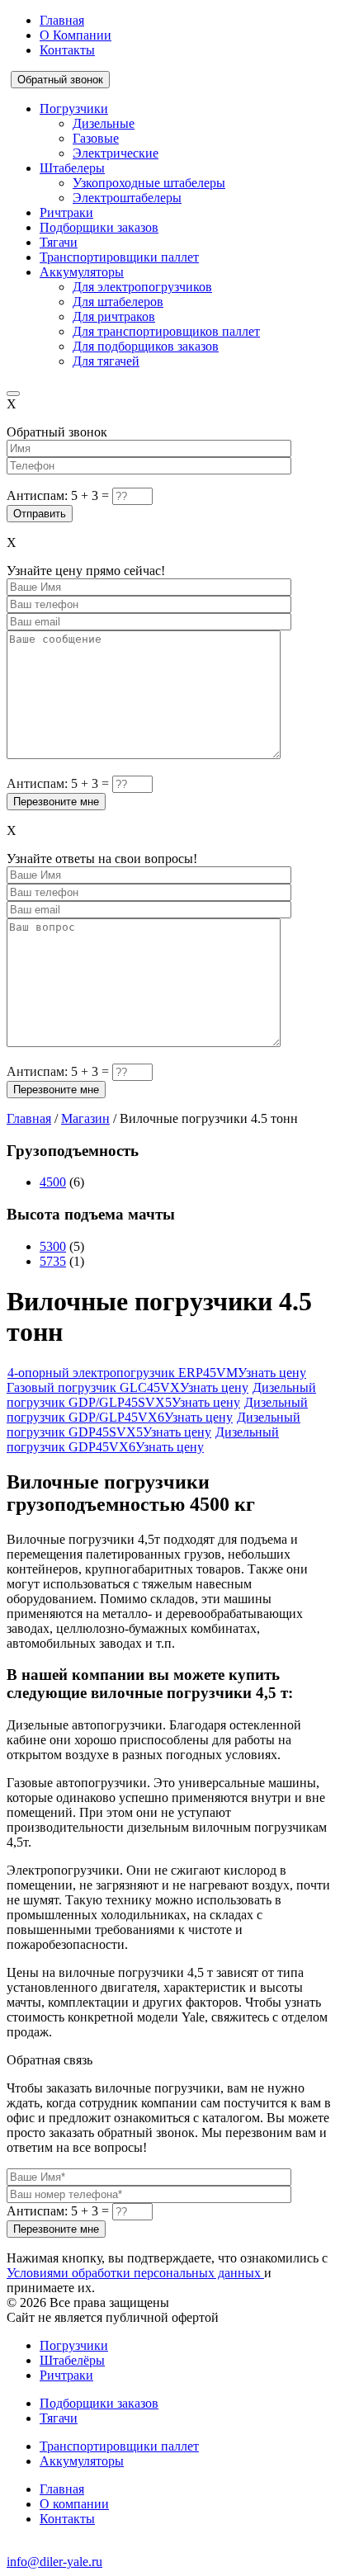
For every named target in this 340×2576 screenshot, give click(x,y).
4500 (53, 1182)
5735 (53, 1261)
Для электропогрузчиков (142, 287)
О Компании (76, 35)
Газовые (96, 138)
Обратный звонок (60, 80)
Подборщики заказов (99, 227)
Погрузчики (74, 109)
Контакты (67, 50)
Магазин (85, 1118)
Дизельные (104, 123)
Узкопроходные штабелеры (149, 183)
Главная (62, 20)
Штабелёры (72, 2360)
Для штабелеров (118, 302)
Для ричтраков (114, 316)
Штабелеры (72, 168)
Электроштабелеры (127, 198)
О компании (74, 2504)
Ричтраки (66, 212)
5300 (53, 1246)
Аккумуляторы (82, 272)
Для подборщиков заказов (146, 346)
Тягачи (59, 242)
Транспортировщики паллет (119, 257)
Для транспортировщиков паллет (166, 331)
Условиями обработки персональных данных (135, 2273)
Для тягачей (106, 361)
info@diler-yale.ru (54, 2562)
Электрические (116, 153)
